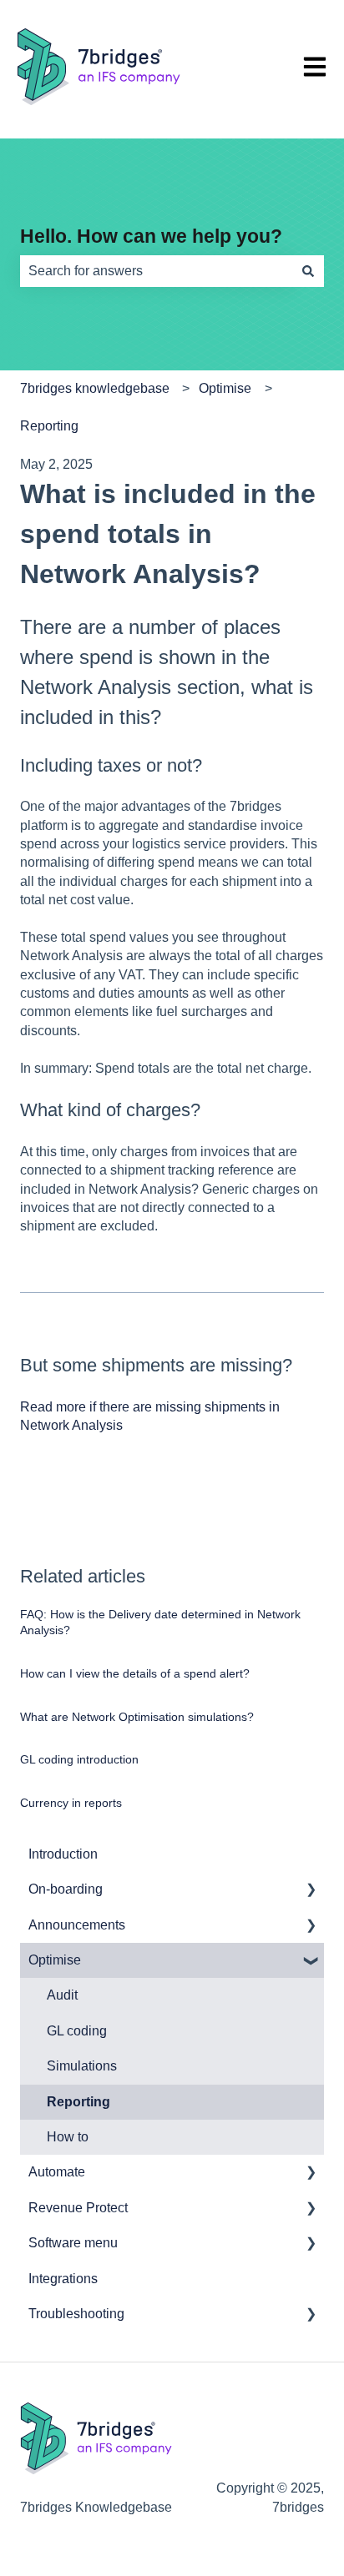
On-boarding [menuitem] (66, 1889)
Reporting (49, 426)
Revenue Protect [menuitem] (78, 2208)
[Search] (308, 271)
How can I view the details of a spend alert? (135, 1673)
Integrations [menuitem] (63, 2279)
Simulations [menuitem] (82, 2066)
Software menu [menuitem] (73, 2243)
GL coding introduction (79, 1759)
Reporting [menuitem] (78, 2102)
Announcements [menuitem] (77, 1925)
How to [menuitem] (68, 2137)
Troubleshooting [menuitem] (76, 2314)
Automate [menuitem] (57, 2172)
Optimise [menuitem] (55, 1960)
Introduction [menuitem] (63, 1854)
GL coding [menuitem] (77, 2031)
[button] (311, 1891)
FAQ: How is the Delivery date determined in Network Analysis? (160, 1623)
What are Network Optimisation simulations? (137, 1717)
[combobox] (156, 271)
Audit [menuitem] (62, 1995)
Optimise (225, 388)
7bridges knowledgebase (95, 388)
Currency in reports (71, 1803)
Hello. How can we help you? (151, 236)
